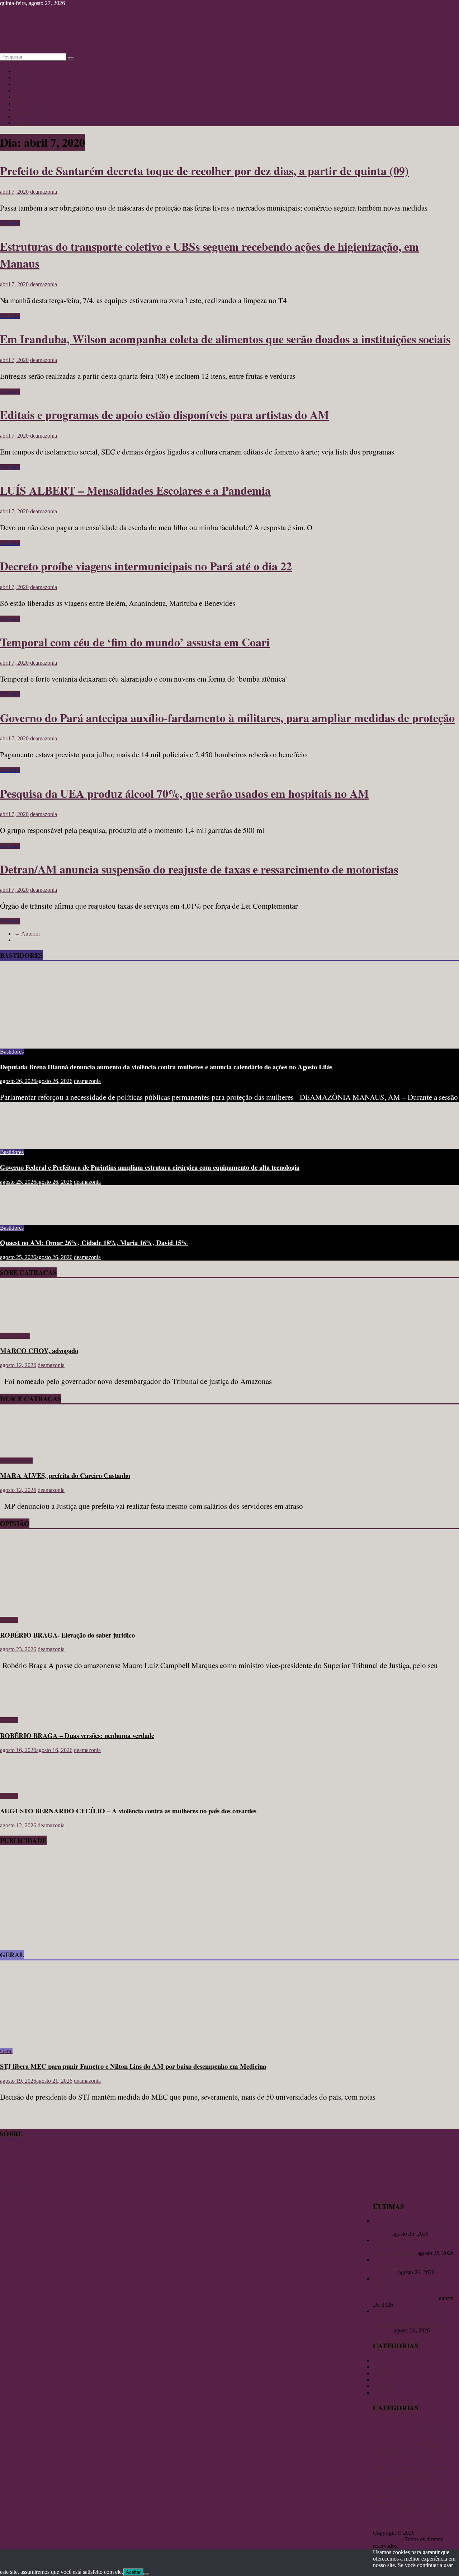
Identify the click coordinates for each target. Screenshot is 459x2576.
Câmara (417, 2444)
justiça (379, 2477)
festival (380, 2460)
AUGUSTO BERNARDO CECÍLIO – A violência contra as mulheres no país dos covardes (128, 1811)
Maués (437, 2477)
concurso (401, 2444)
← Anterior (27, 934)
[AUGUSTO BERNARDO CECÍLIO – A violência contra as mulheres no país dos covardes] (23, 1784)
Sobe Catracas (30, 110)
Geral (21, 97)
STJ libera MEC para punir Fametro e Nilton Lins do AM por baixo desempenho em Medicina (133, 2066)
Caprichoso (434, 2436)
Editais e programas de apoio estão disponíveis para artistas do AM (164, 415)
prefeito (384, 2502)
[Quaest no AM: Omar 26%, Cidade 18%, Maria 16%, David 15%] (23, 1216)
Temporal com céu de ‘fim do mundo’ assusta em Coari (135, 642)
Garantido (400, 2459)
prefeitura (410, 2503)
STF (417, 2518)
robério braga (387, 2518)
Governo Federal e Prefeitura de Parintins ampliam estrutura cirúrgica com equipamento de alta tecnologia (150, 1167)
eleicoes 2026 (434, 2452)
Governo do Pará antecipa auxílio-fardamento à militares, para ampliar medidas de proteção (227, 718)
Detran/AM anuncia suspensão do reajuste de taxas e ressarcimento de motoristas (199, 869)
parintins (408, 2493)
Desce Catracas (32, 116)
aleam (406, 2426)
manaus (415, 2475)
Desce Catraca (16, 1461)
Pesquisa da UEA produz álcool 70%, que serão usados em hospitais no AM (184, 793)
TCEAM (383, 2526)
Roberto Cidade (436, 2510)
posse (437, 2495)
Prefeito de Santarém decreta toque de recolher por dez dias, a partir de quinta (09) (204, 171)
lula (392, 2477)
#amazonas (385, 2426)
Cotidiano (25, 91)
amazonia (382, 2436)
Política (23, 123)
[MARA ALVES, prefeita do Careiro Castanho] (21, 1448)
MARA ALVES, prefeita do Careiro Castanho (65, 1475)
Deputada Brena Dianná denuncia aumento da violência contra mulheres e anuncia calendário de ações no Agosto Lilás (166, 1067)
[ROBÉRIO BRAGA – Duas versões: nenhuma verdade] (23, 1708)
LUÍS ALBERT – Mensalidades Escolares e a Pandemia (135, 490)
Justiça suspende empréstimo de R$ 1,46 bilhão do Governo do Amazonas (413, 2266)
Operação (439, 2485)
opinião (381, 2494)
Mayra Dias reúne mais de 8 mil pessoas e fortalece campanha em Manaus (410, 2227)
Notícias (24, 71)
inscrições (448, 2466)
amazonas (435, 2425)
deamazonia (44, 192)
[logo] (18, 2179)
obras (393, 2485)
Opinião (23, 84)
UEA (401, 2526)
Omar (404, 2485)
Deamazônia (410, 2452)
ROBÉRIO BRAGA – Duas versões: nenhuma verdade (77, 1735)
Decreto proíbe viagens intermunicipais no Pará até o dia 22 (146, 566)
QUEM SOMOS (19, 2186)
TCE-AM (435, 2518)
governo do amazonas (416, 2467)
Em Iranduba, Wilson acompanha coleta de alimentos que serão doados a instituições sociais (225, 339)
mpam (380, 2484)
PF (428, 2494)
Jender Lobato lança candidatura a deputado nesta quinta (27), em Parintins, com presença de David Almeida (411, 2321)
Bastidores (26, 103)
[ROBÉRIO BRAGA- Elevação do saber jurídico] (70, 1608)
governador (427, 2459)
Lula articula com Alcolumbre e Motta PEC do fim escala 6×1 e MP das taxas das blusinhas (416, 2247)
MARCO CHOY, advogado (39, 1350)
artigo (402, 2435)
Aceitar (133, 2572)
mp (447, 2478)
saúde (406, 2519)
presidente (403, 2510)
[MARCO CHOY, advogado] (21, 1324)
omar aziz (419, 2485)
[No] (146, 2574)
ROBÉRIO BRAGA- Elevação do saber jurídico (67, 1635)
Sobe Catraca (15, 1336)
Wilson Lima (426, 2526)
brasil (417, 2436)
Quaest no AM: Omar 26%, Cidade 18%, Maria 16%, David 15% (94, 1242)
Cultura (23, 78)
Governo (383, 2466)
